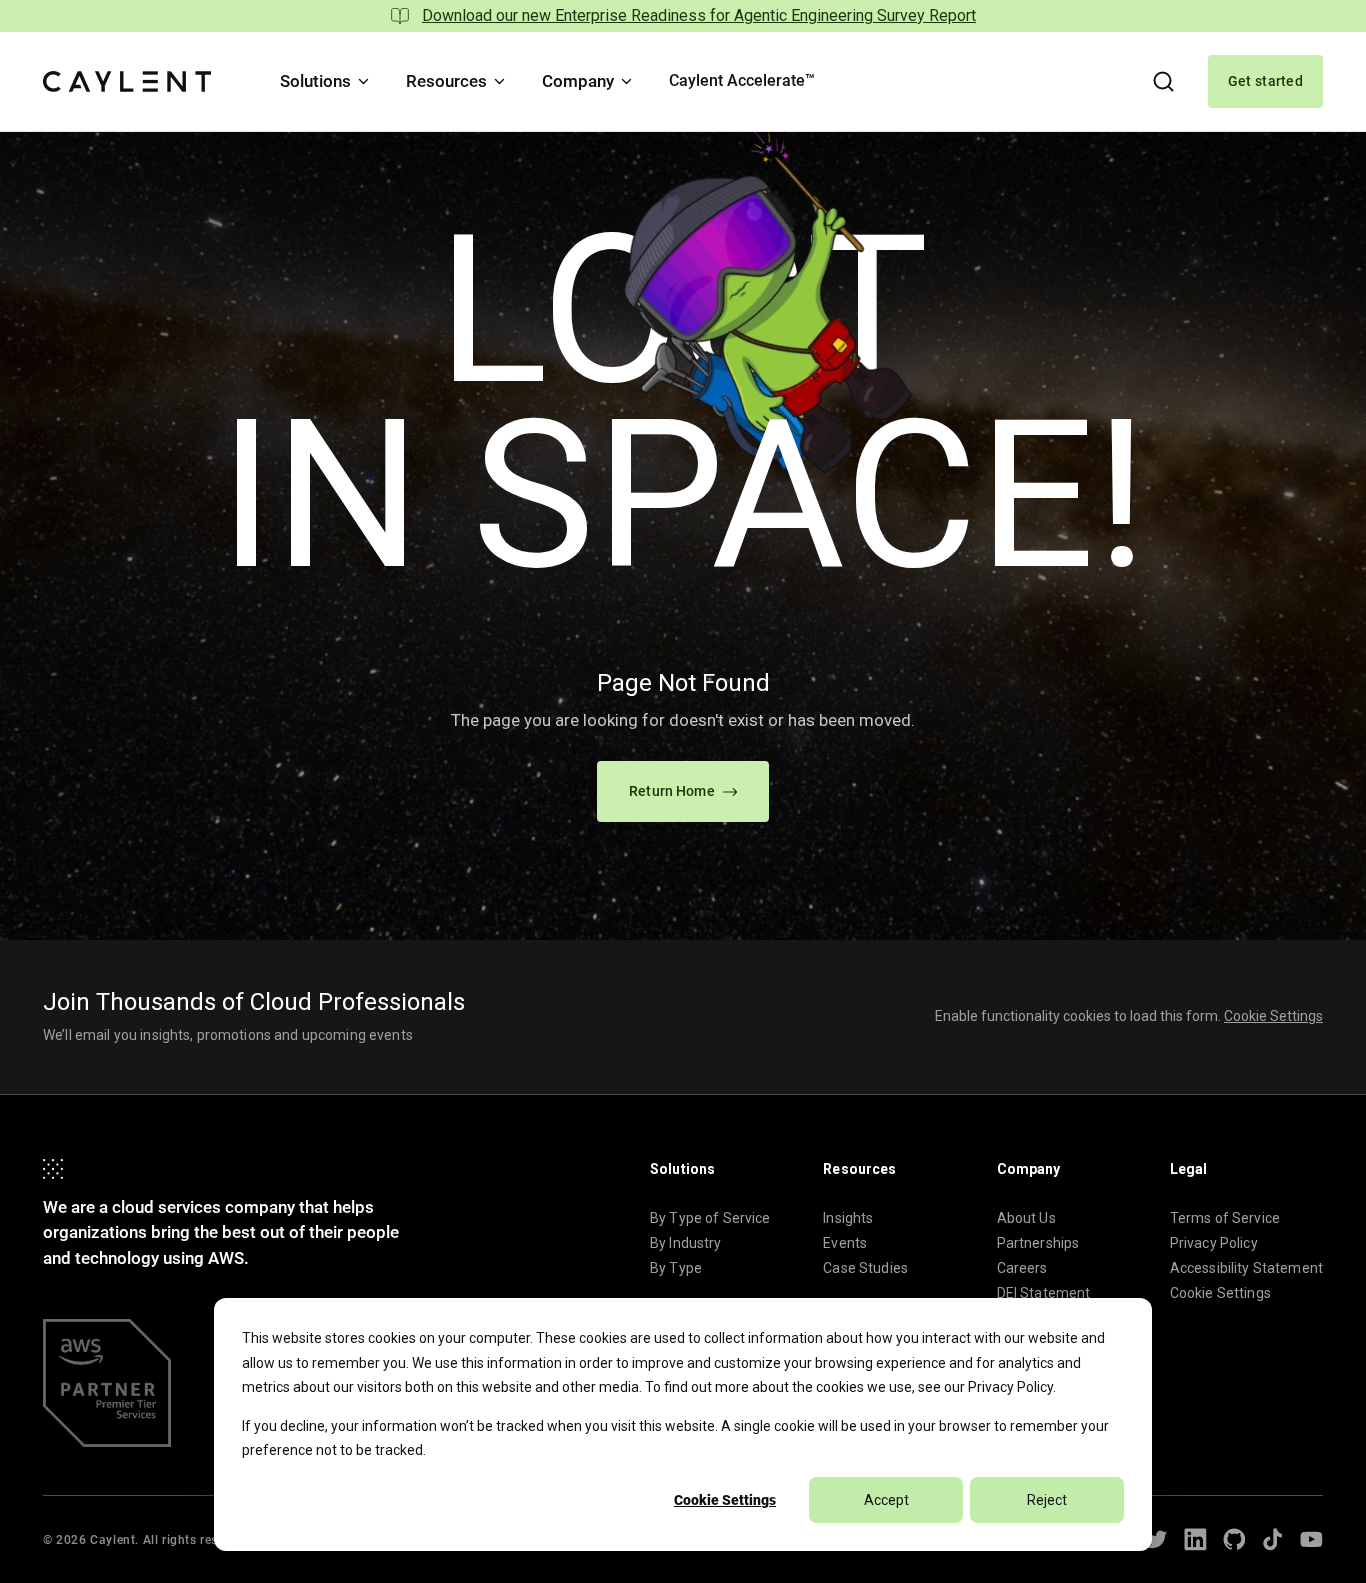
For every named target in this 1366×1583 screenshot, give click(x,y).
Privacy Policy (1010, 1387)
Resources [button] (446, 81)
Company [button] (578, 81)
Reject (1047, 1500)
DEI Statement (1044, 1293)
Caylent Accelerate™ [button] (742, 80)
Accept (886, 1500)
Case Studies (865, 1268)
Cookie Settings (725, 1500)
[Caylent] (127, 81)
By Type (676, 1268)
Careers (1022, 1268)
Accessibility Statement (1246, 1268)
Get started (1265, 81)
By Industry (686, 1243)
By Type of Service (710, 1218)
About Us (1026, 1218)
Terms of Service (1225, 1218)
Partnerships (1038, 1243)
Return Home (672, 791)
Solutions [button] (315, 81)
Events (845, 1243)
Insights (848, 1218)
